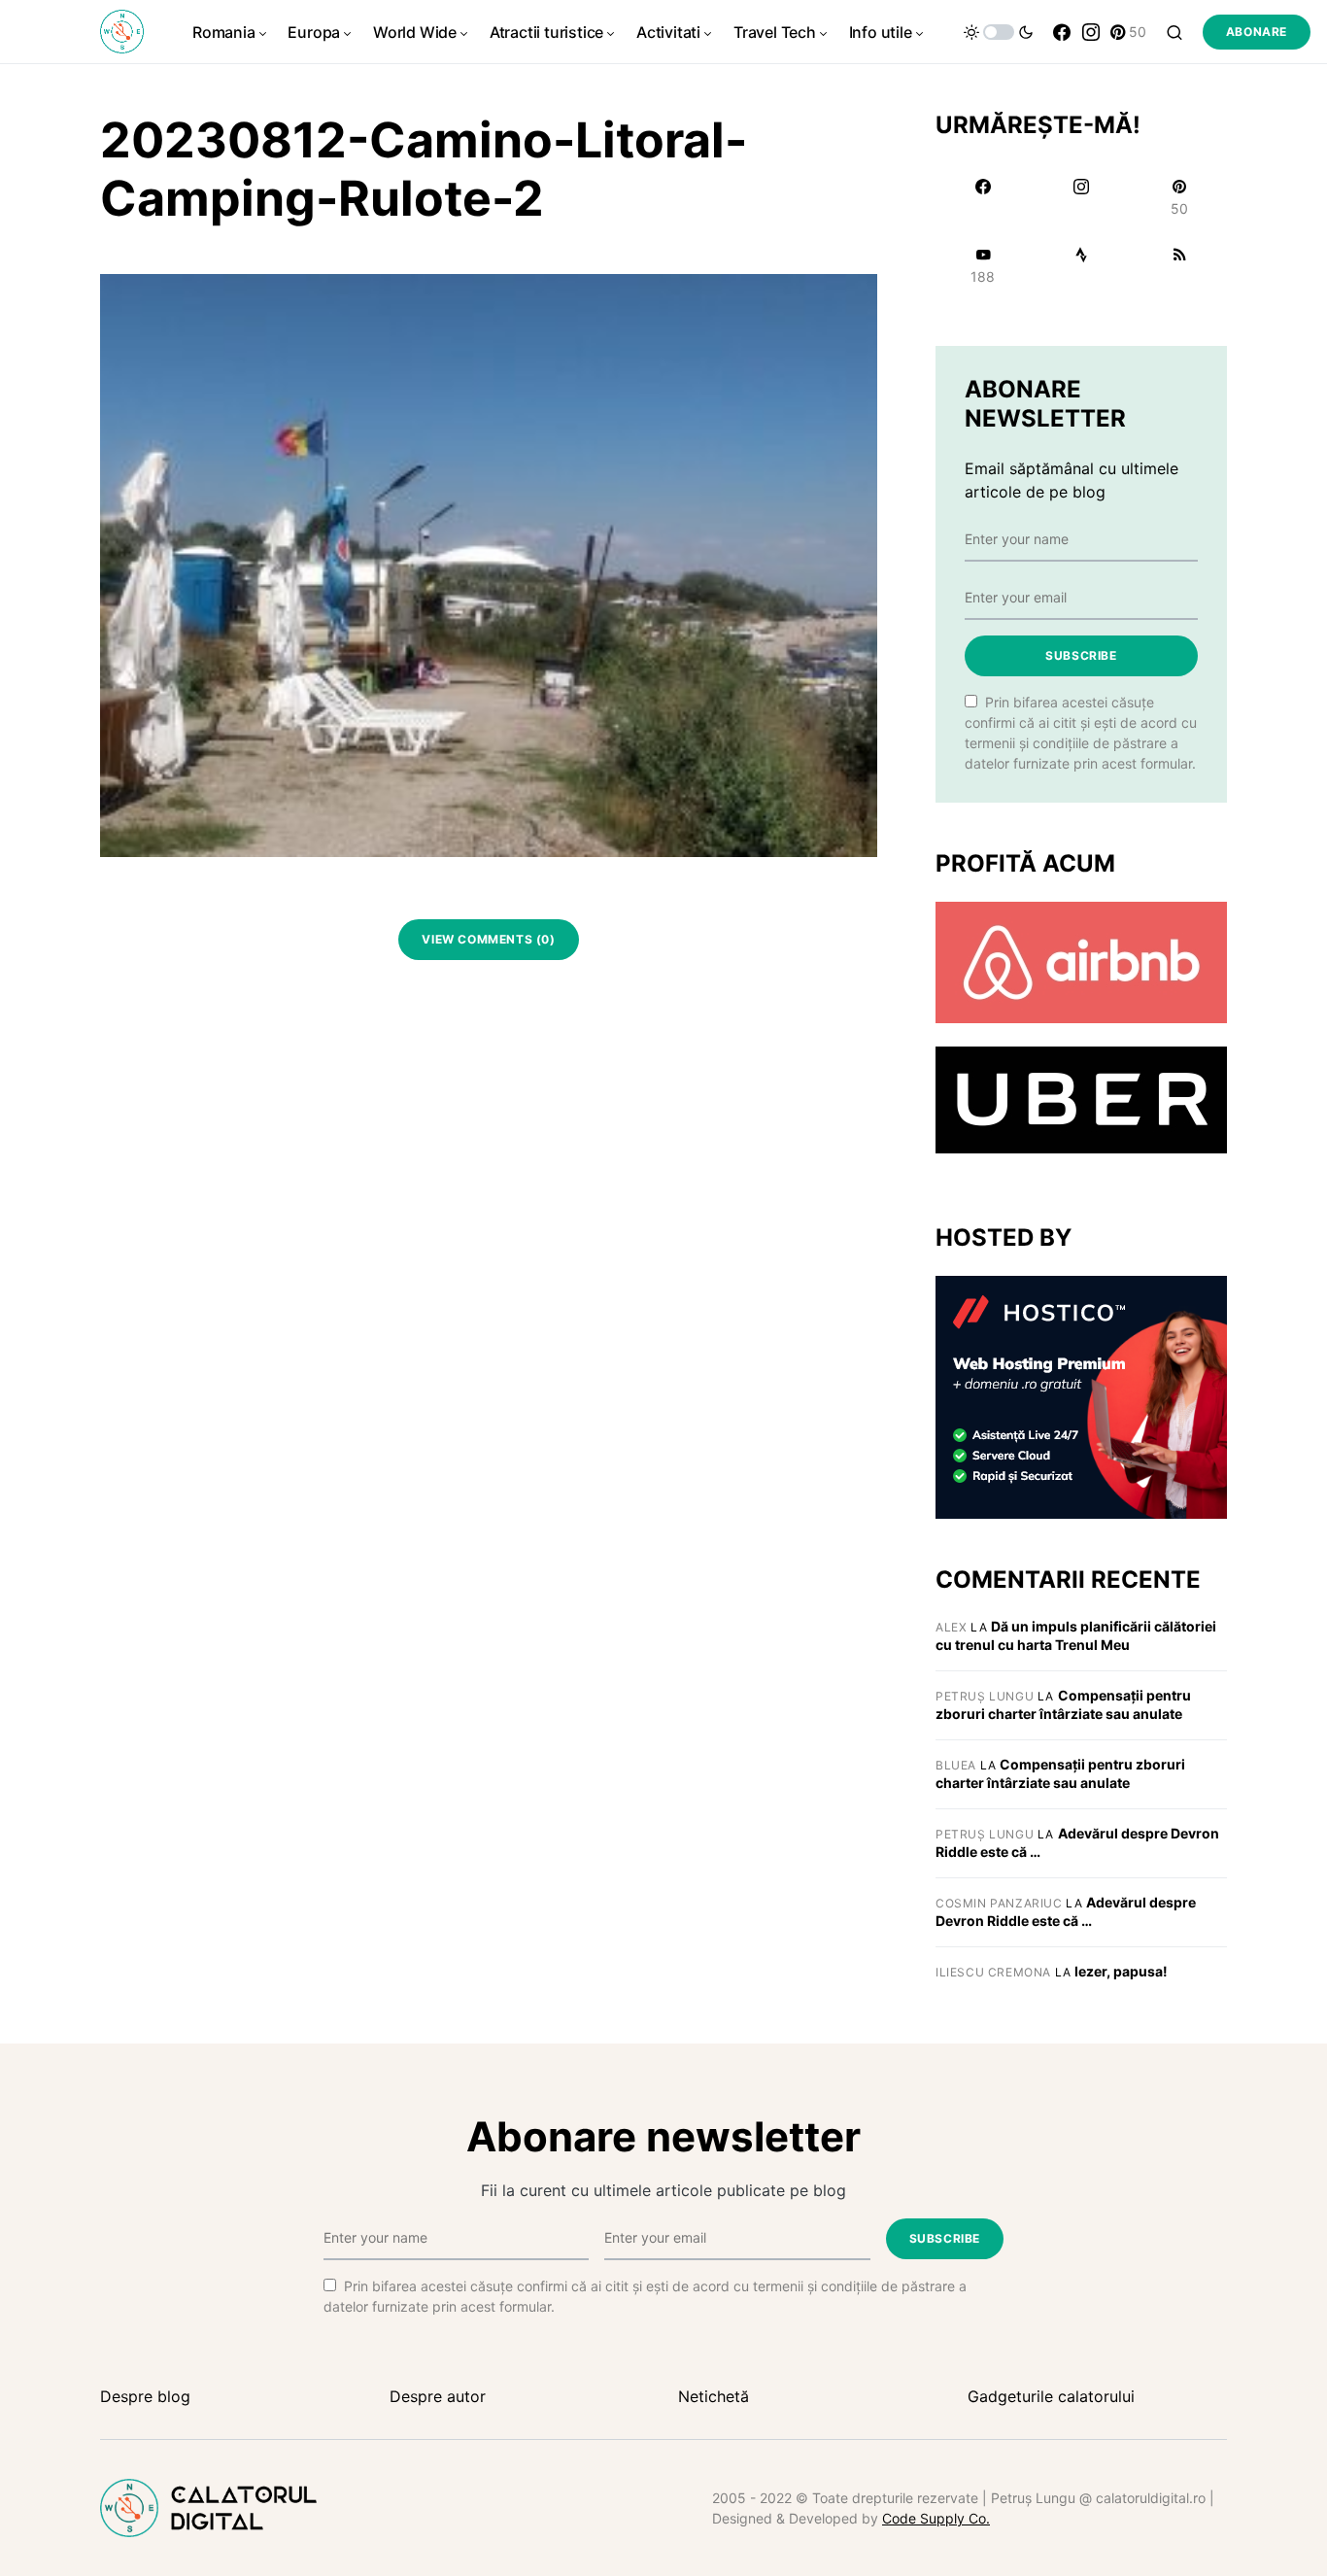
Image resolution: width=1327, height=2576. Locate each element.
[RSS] (1180, 265)
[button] (999, 32)
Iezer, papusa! (1121, 1971)
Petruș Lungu (985, 1696)
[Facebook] (1062, 32)
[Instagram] (1091, 32)
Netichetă (714, 2396)
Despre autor (438, 2396)
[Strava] (1081, 265)
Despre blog (145, 2396)
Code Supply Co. (936, 2518)
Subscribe (1081, 655)
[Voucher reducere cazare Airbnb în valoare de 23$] (1081, 961)
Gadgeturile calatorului (1051, 2396)
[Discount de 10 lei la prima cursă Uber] (1081, 1099)
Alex (951, 1627)
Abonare (1257, 32)
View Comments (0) (488, 939)
